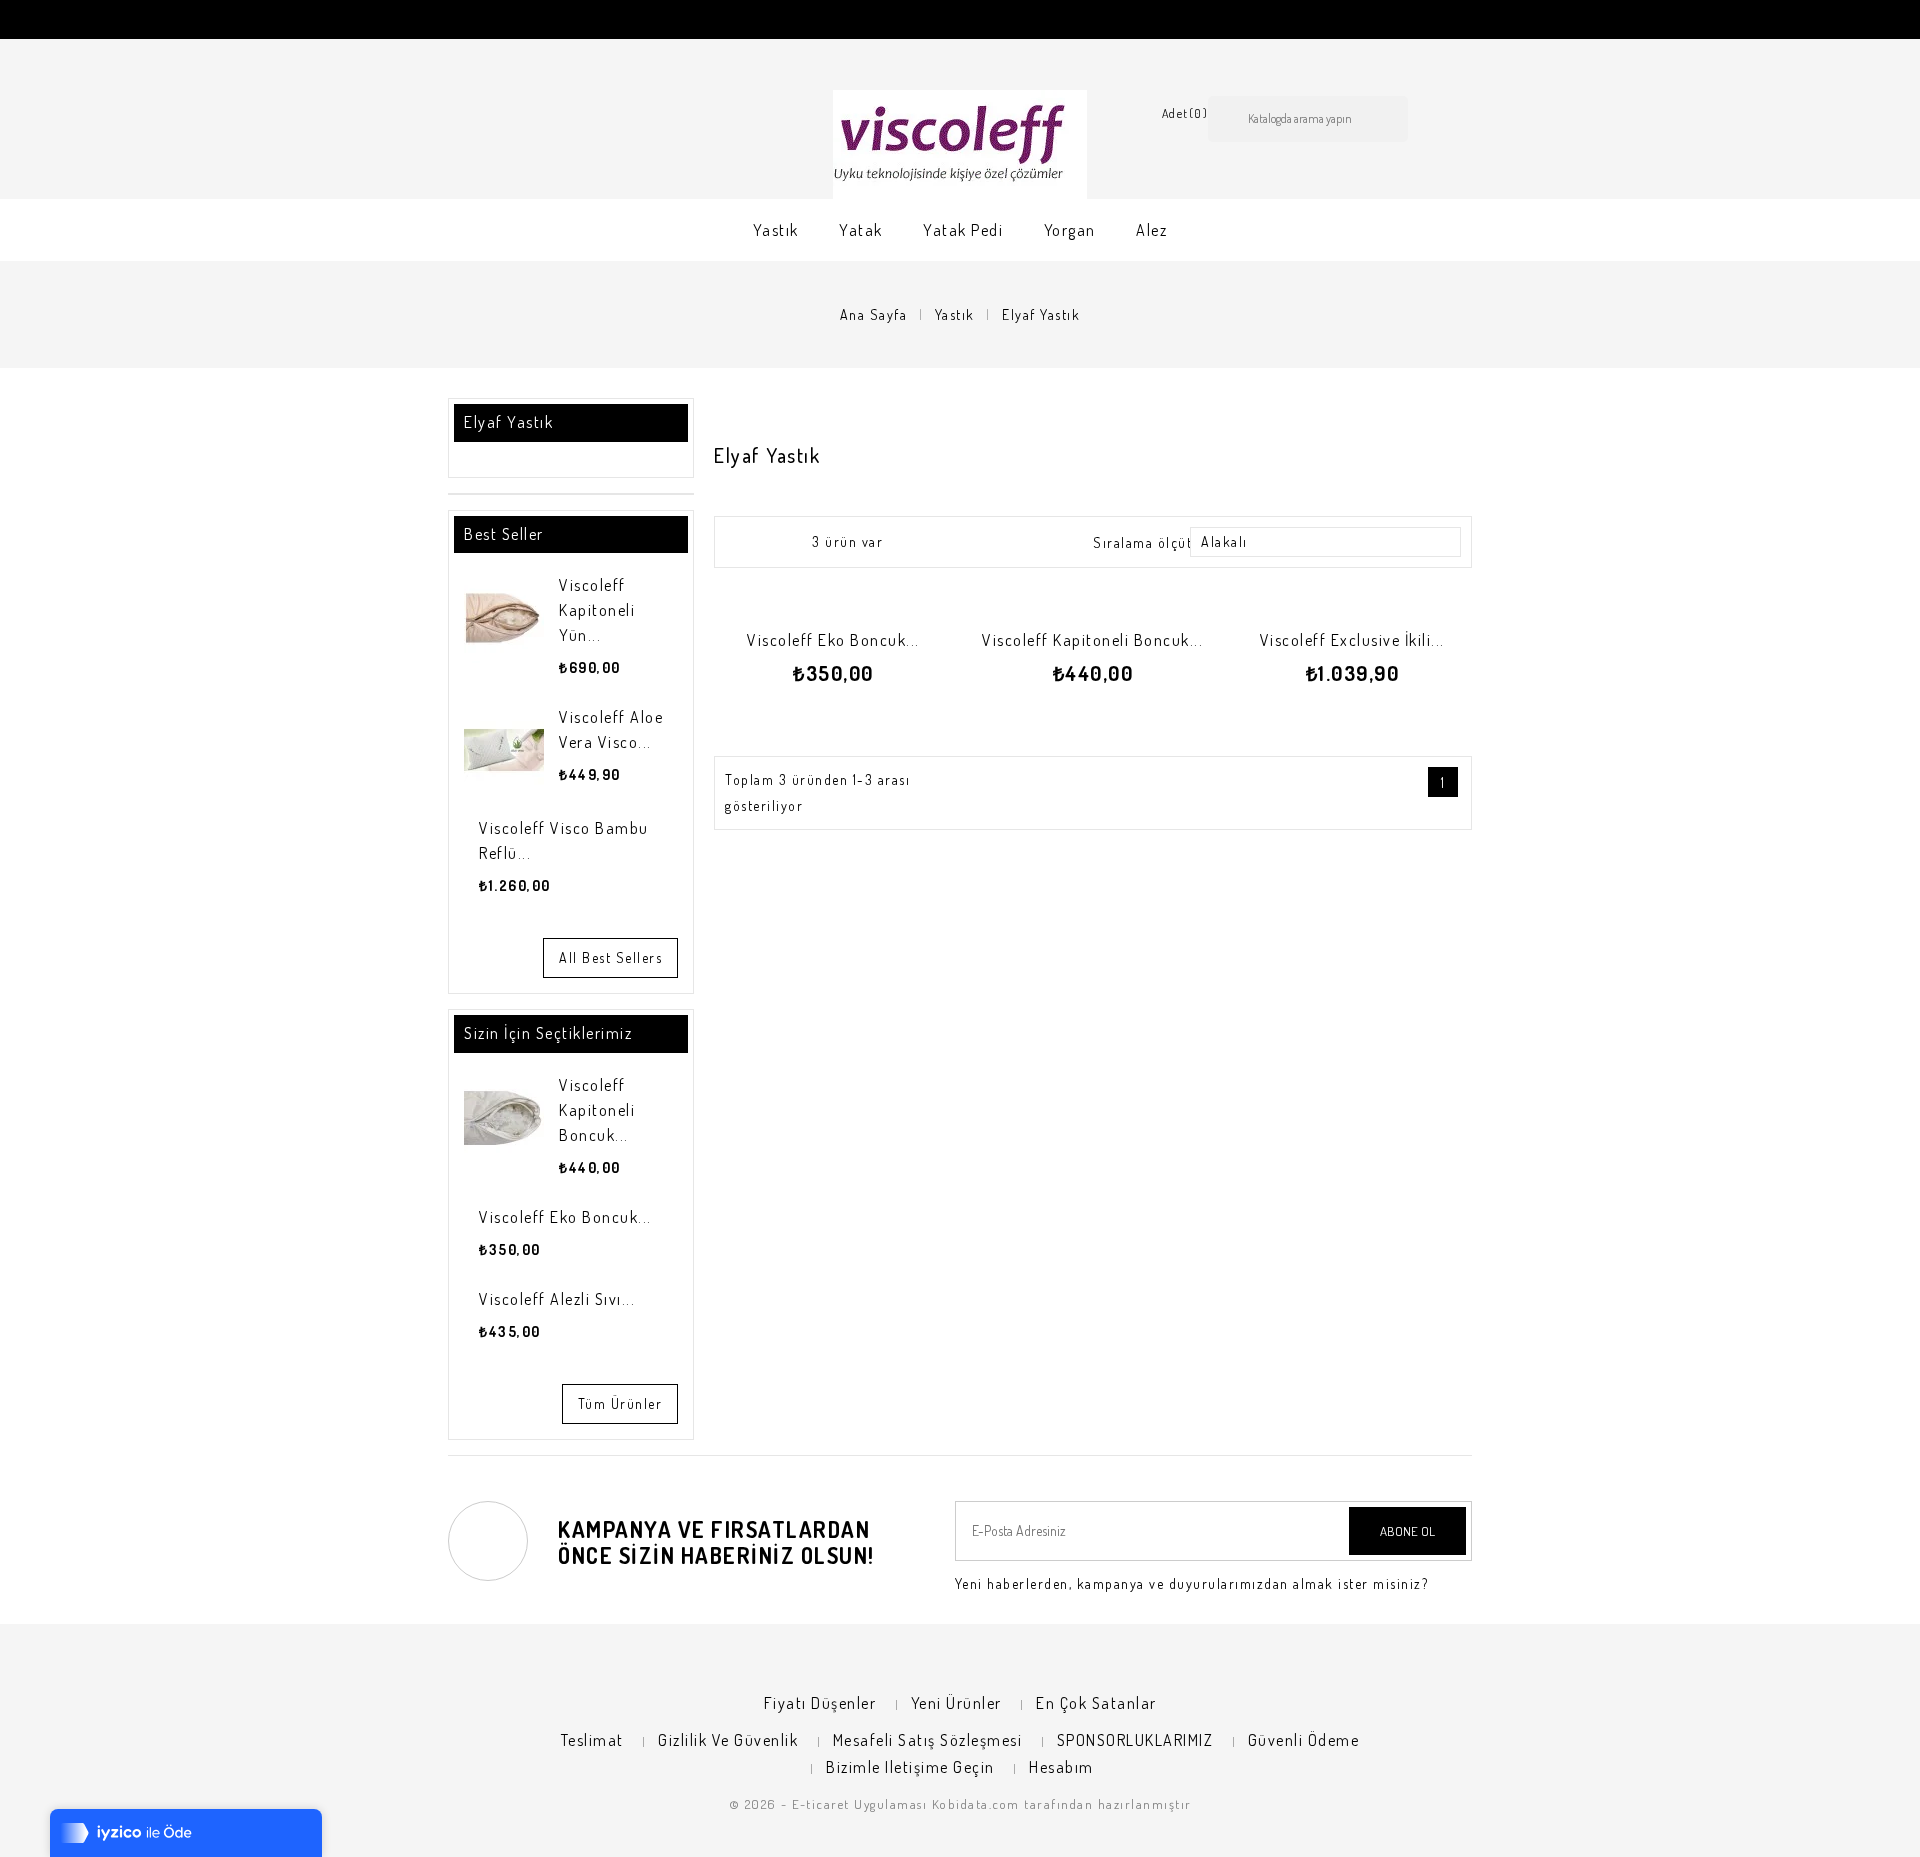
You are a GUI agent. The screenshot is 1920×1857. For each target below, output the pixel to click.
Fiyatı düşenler (820, 1703)
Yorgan (1070, 230)
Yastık (776, 230)
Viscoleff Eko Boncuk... (565, 1217)
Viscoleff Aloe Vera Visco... (611, 729)
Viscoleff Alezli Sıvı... (557, 1299)
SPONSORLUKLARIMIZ (1135, 1740)
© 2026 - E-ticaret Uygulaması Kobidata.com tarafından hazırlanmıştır (960, 1804)
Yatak (861, 230)
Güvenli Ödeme (1304, 1740)
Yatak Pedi (963, 230)
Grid (743, 541)
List (779, 541)
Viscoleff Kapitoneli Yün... (597, 610)
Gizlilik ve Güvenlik (728, 1740)
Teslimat (592, 1740)
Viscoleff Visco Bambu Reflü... (564, 840)
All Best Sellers (610, 957)
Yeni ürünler (956, 1703)
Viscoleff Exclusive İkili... (1352, 640)
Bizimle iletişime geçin (910, 1767)
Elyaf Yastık (508, 422)
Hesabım (1061, 1767)
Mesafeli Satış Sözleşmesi (928, 1740)
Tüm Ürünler (620, 1403)
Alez (1151, 230)
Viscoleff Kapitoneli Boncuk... (597, 1110)
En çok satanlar (1096, 1703)
